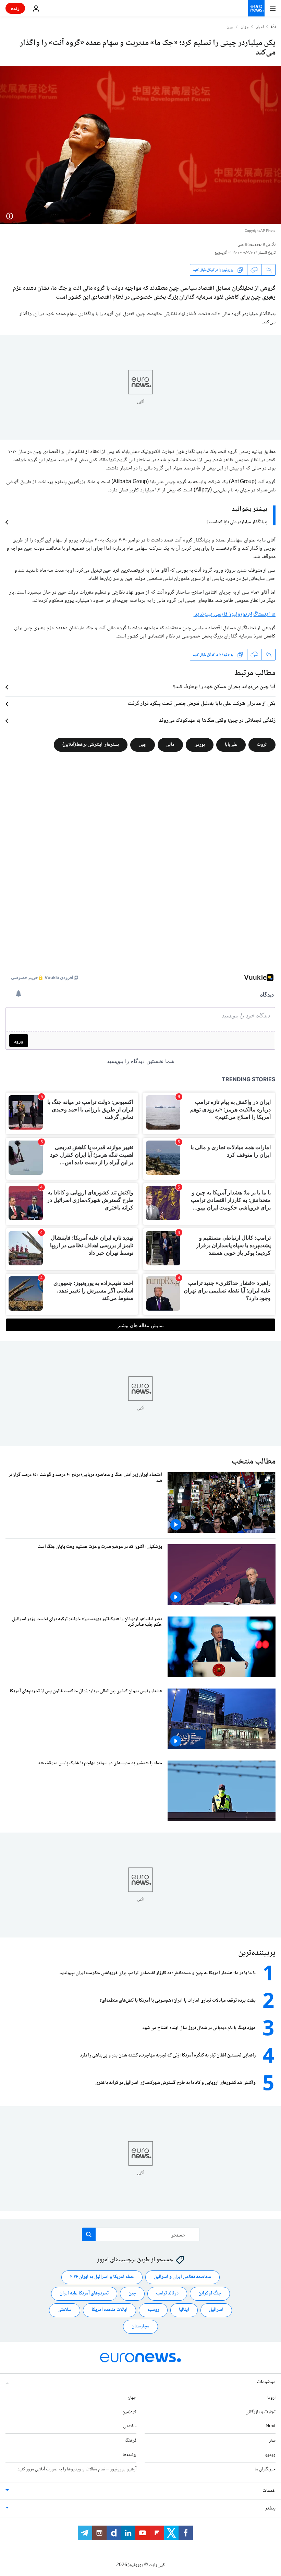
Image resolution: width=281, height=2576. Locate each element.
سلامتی (65, 2310)
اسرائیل (216, 2310)
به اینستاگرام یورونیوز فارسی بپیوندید (235, 614)
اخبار (260, 27)
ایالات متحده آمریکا (109, 2310)
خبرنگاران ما (265, 2469)
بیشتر (270, 2508)
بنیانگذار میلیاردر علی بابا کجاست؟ (237, 522)
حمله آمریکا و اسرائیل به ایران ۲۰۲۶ (102, 2277)
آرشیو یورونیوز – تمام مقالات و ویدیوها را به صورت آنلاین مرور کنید (77, 2469)
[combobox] (141, 2234)
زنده (15, 8)
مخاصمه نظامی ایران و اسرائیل (182, 2277)
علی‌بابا (231, 745)
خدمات (269, 2491)
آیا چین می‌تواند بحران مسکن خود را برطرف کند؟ (224, 687)
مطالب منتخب (254, 1462)
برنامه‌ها (130, 2455)
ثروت (262, 745)
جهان (245, 27)
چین (230, 27)
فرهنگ (131, 2441)
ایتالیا (184, 2310)
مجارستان (140, 2326)
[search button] (89, 2234)
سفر (272, 2441)
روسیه (153, 2310)
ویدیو (270, 2455)
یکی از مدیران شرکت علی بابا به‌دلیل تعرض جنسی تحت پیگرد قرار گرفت (202, 704)
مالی (170, 745)
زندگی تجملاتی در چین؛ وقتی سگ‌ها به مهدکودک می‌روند (217, 721)
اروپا (271, 2397)
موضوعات (266, 2382)
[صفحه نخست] (273, 27)
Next (271, 2426)
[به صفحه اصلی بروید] (256, 8)
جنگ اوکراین (210, 2293)
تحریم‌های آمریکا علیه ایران (84, 2293)
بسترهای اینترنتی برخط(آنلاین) (91, 745)
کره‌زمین (129, 2412)
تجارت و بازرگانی (260, 2412)
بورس (200, 745)
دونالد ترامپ (167, 2293)
